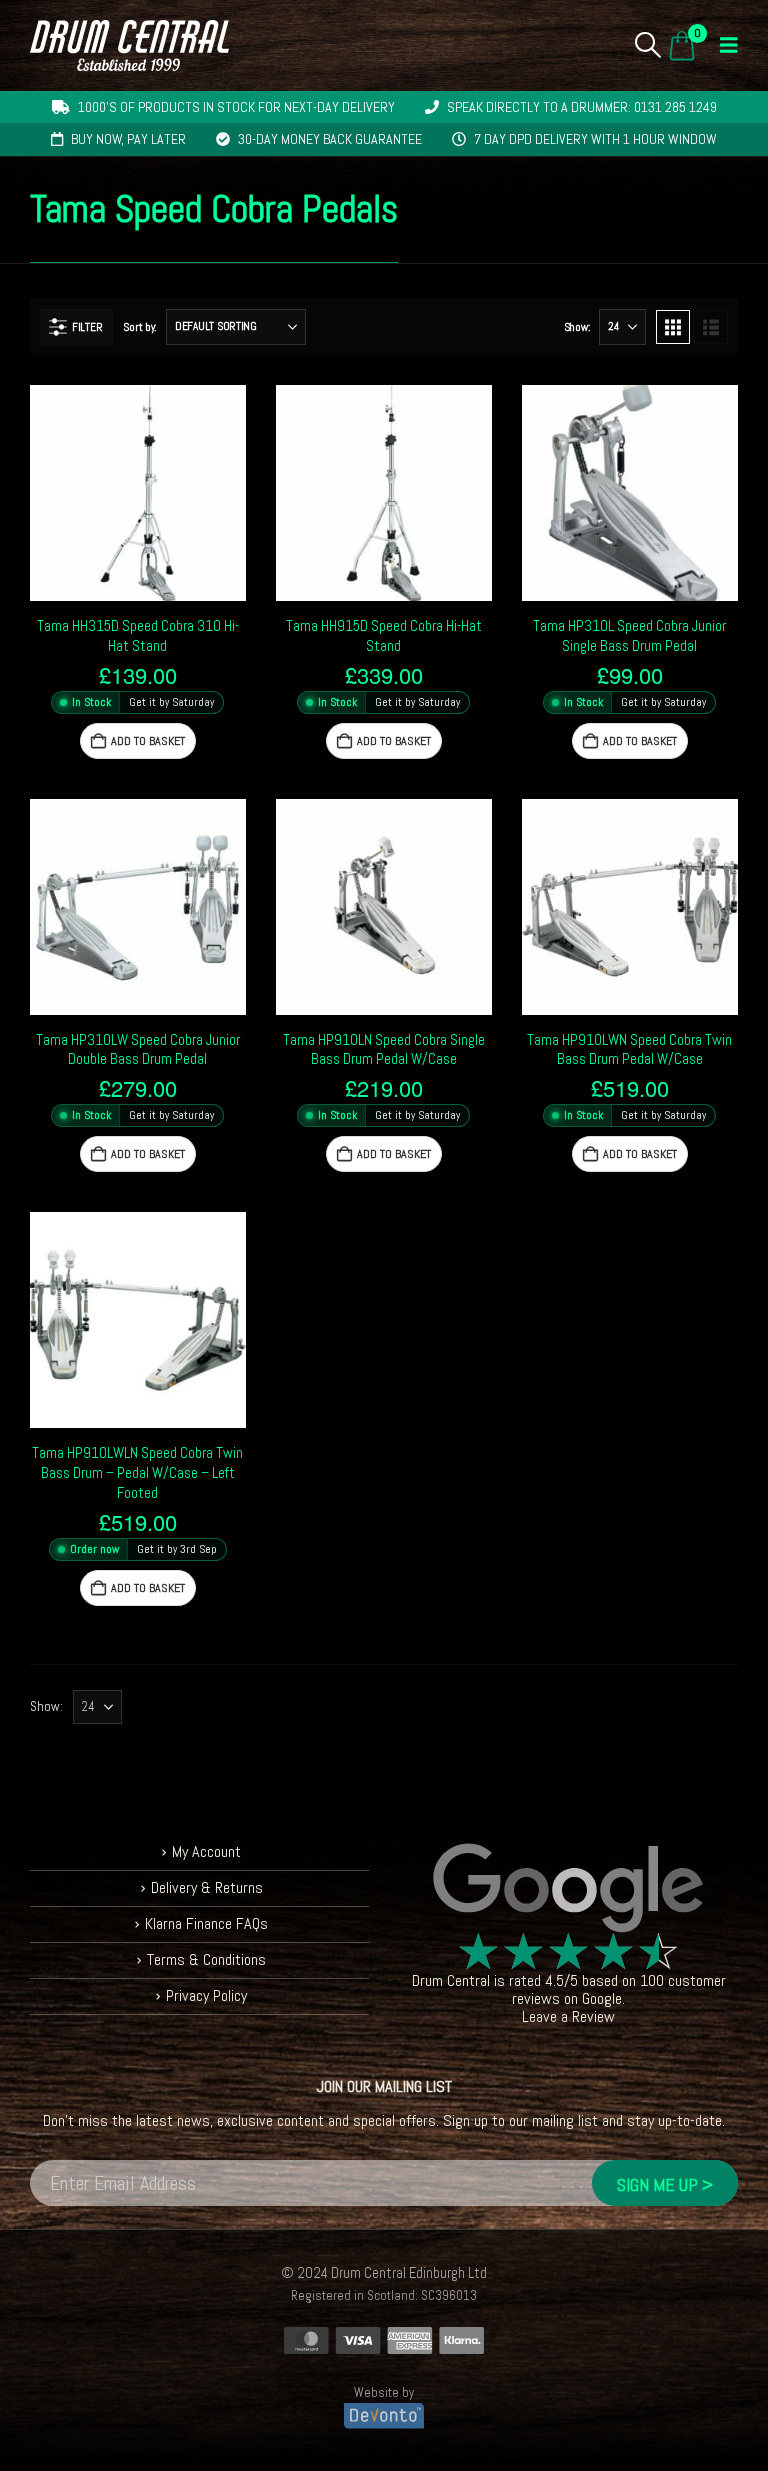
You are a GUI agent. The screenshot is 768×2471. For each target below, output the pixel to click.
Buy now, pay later (128, 139)
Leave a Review (568, 2016)
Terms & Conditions (206, 1959)
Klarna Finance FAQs (206, 1923)
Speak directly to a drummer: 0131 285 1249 (582, 107)
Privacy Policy (206, 1995)
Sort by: (139, 327)
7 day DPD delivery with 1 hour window (595, 139)
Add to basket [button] (148, 741)
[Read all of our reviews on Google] (568, 1889)
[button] (648, 45)
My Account (206, 1851)
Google (602, 1998)
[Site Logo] (129, 45)
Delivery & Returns (207, 1887)
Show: (577, 327)
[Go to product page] (138, 493)
